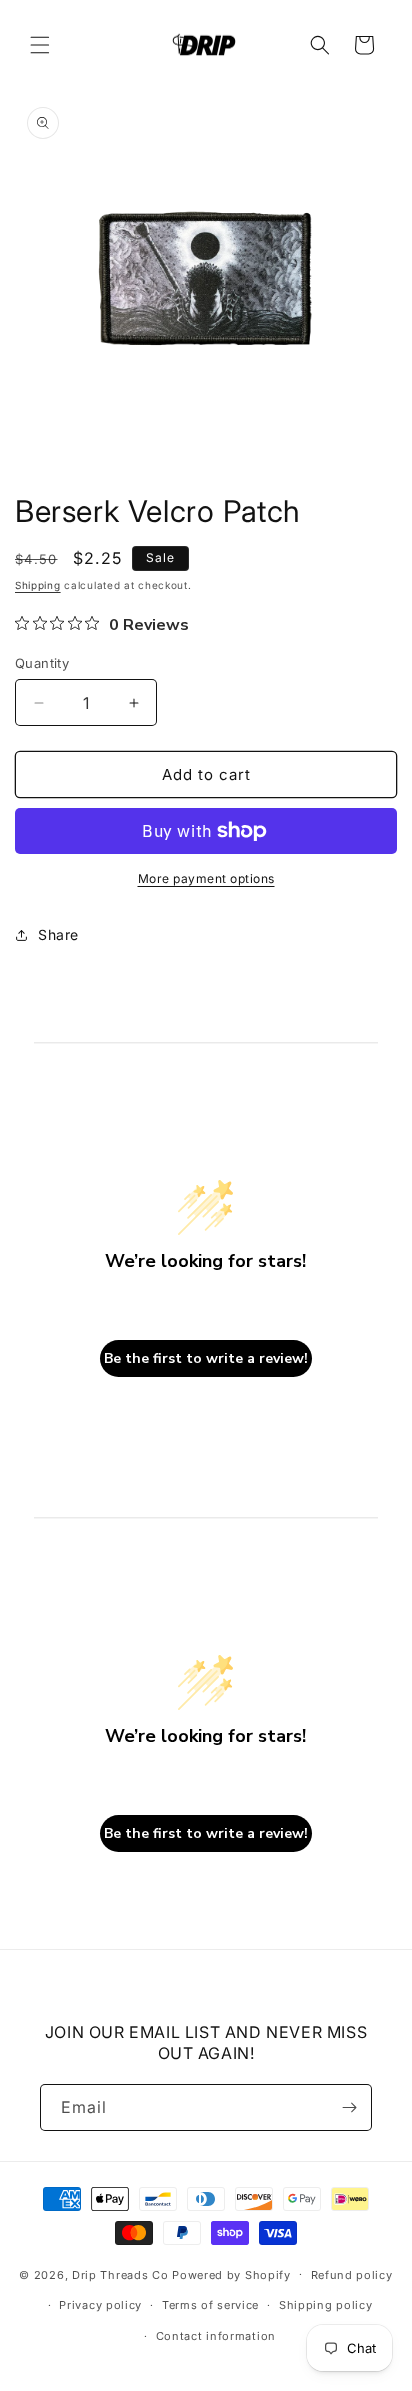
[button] (40, 45)
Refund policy (352, 2275)
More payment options (206, 878)
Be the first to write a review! (206, 1358)
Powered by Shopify (231, 2274)
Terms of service (210, 2305)
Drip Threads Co (120, 2274)
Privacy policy (100, 2305)
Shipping (38, 585)
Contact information (216, 2336)
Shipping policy (326, 2305)
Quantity (42, 663)
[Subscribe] (349, 2107)
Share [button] (58, 934)
